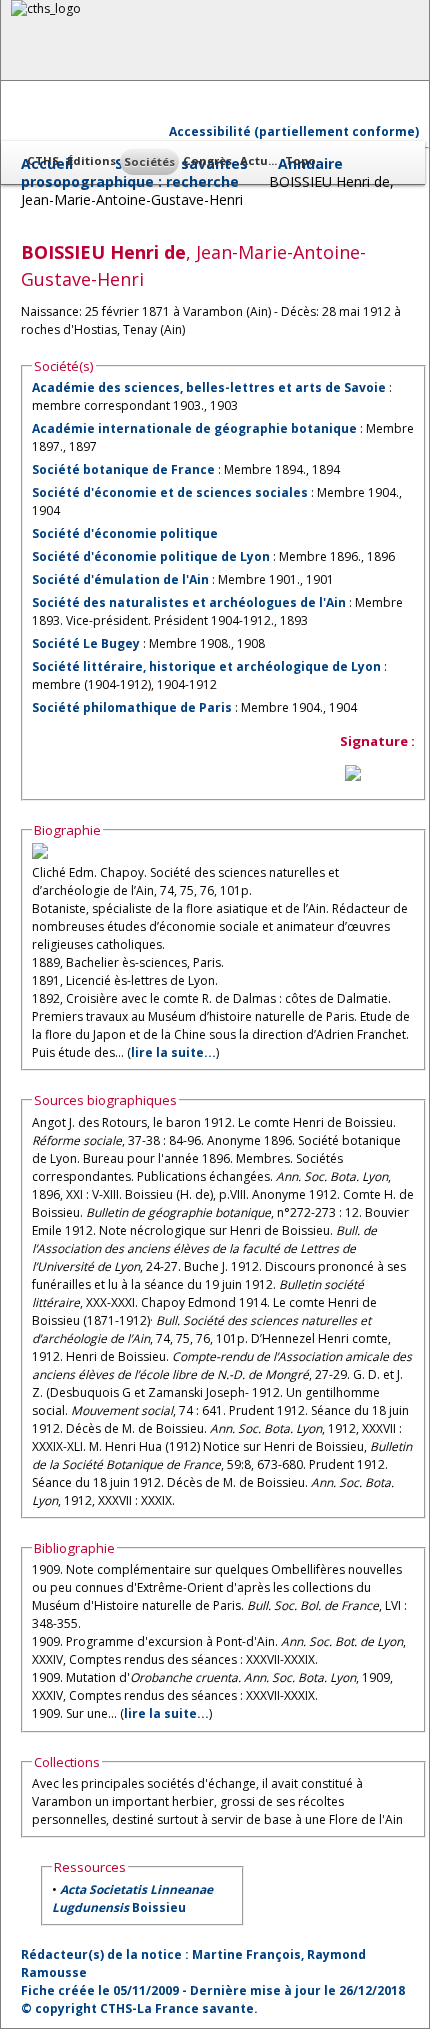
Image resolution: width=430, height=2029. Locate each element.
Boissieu (132, 1898)
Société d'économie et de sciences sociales (170, 492)
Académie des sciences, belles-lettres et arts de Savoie (209, 387)
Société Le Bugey (86, 643)
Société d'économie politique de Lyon (151, 556)
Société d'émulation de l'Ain (120, 579)
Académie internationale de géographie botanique (194, 428)
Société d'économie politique (125, 533)
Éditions (91, 160)
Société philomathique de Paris (132, 707)
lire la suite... (173, 1052)
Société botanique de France (123, 469)
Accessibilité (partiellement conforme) (294, 131)
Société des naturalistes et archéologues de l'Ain (189, 602)
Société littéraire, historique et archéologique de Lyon (206, 666)
